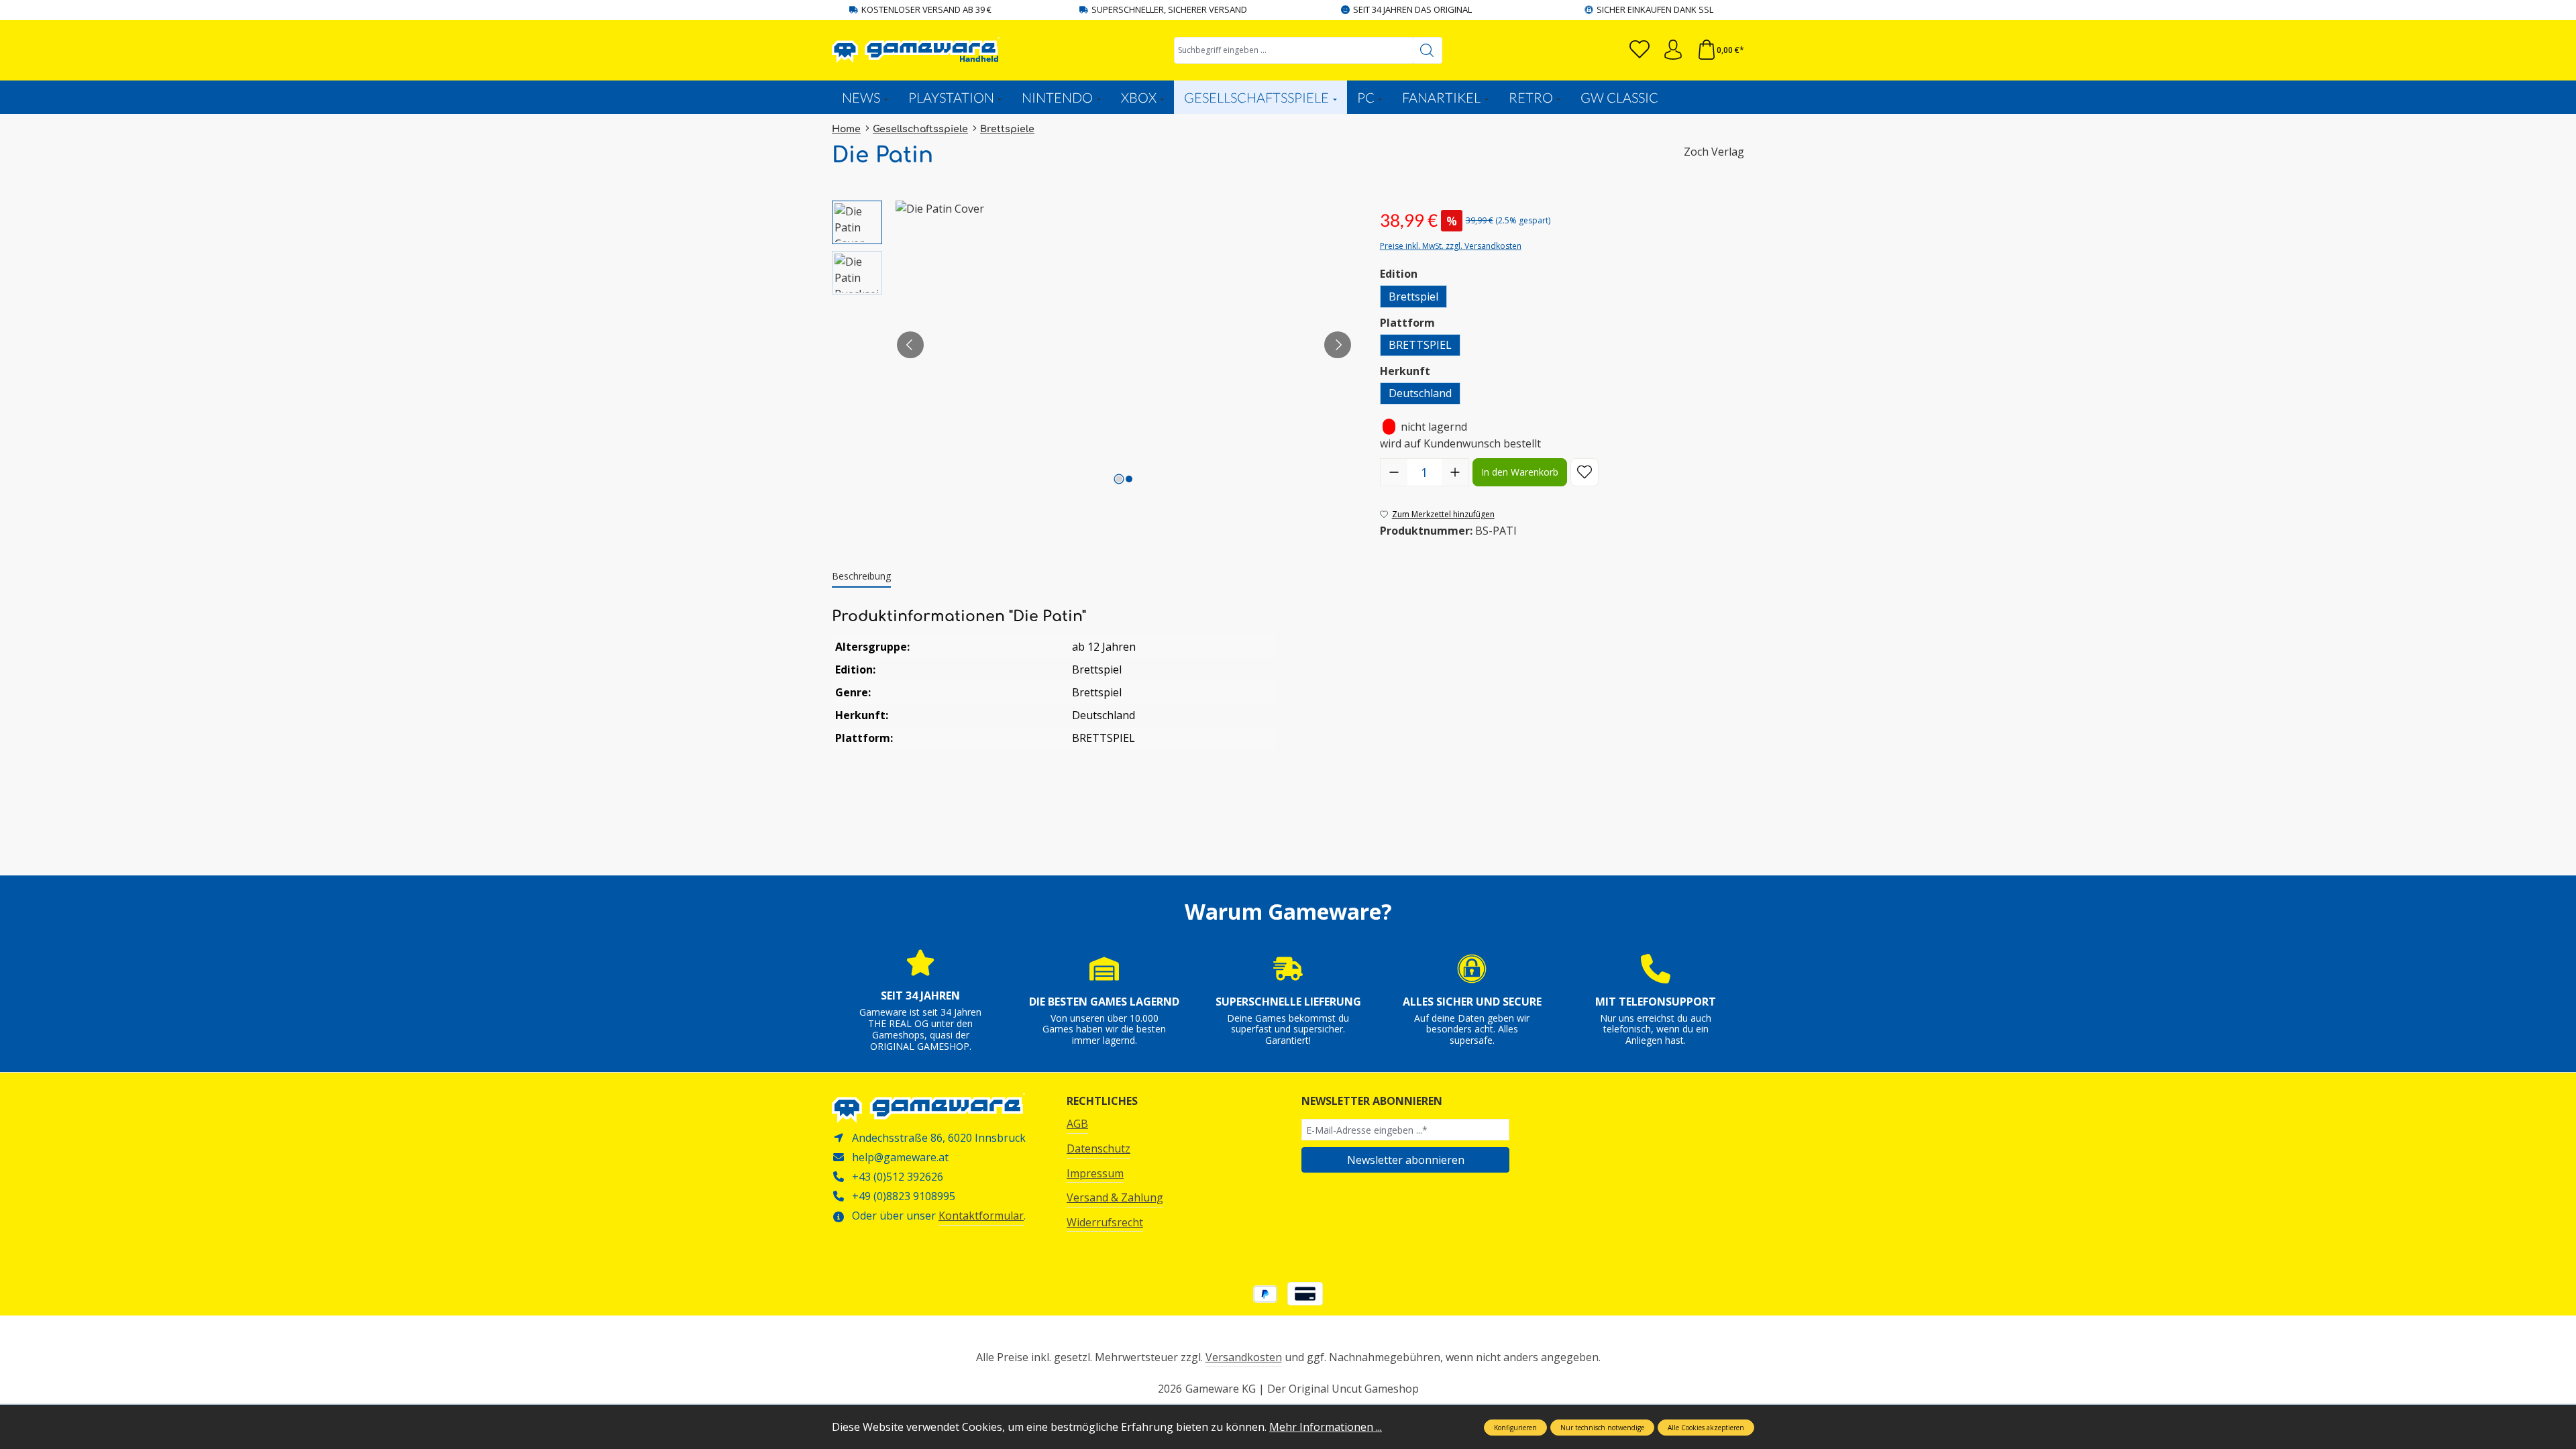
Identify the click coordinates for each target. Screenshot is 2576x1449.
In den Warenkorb (1520, 472)
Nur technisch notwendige (1602, 1428)
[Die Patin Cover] (1124, 345)
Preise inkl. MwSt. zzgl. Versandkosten (1451, 246)
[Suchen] (1427, 50)
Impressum (1095, 1173)
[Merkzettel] (1640, 50)
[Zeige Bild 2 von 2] (1129, 479)
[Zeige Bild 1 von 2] (1119, 479)
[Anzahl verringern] (1394, 472)
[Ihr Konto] (1673, 50)
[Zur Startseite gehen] (916, 50)
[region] (1092, 345)
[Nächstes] (1338, 345)
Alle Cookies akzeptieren (1706, 1428)
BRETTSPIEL (1420, 345)
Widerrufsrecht (1105, 1222)
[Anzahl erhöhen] (1455, 472)
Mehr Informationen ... (1326, 1427)
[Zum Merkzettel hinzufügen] (1585, 472)
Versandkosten (1244, 1357)
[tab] (861, 577)
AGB (1077, 1124)
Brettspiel (1413, 297)
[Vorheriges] (910, 345)
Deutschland (1420, 393)
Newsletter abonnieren (1406, 1160)
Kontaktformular (981, 1216)
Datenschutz (1098, 1148)
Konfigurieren (1515, 1428)
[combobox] (1293, 50)
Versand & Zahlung (1115, 1197)
